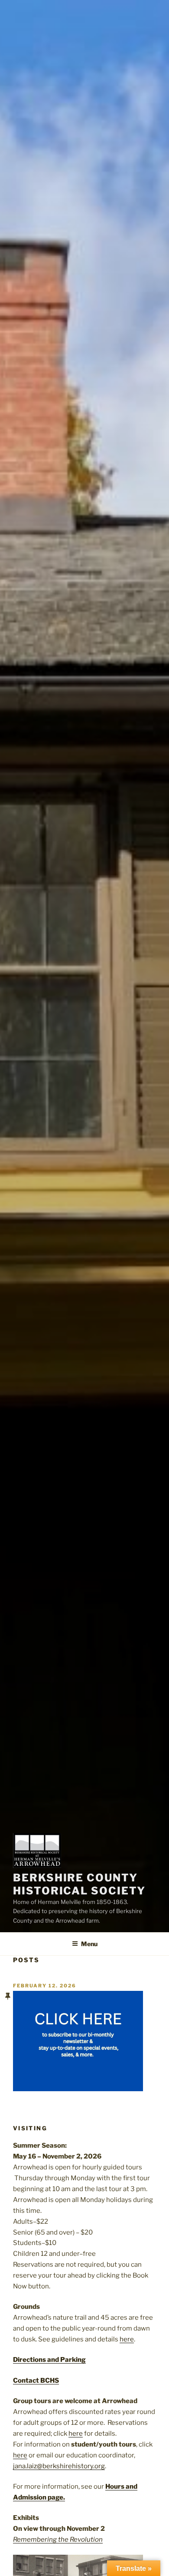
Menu (89, 1944)
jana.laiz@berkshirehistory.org (59, 2466)
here (127, 2339)
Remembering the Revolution (58, 2540)
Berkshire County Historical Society (79, 1884)
